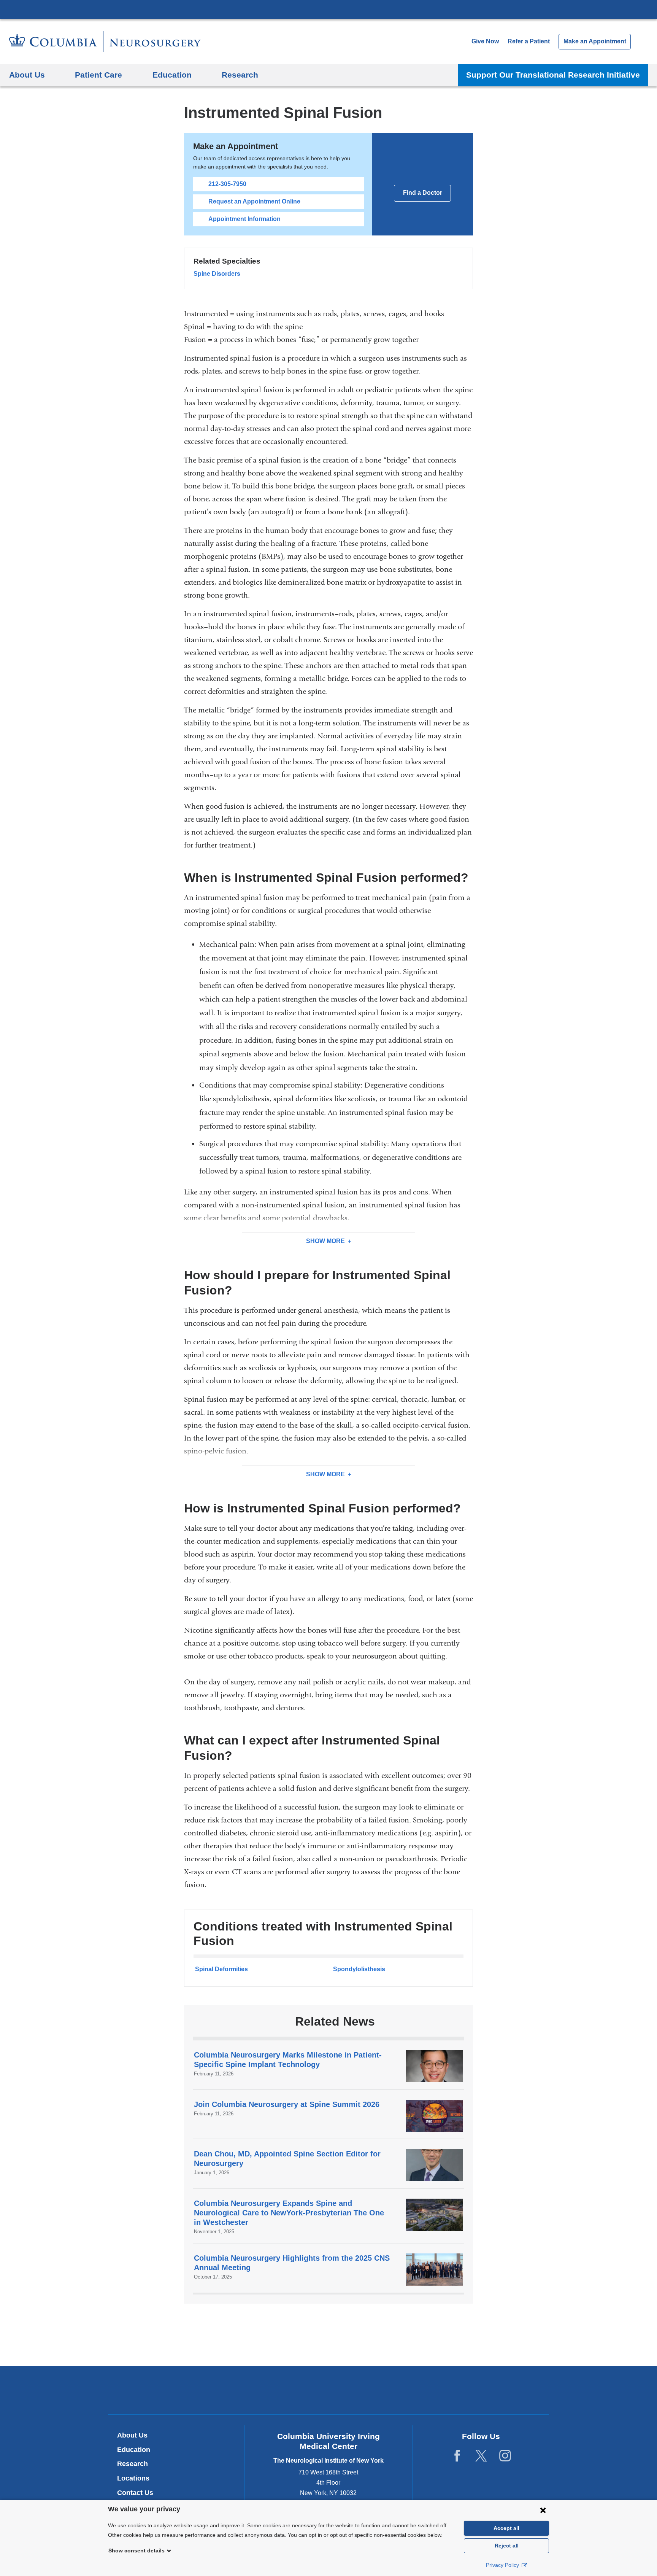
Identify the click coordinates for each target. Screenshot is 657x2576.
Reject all (507, 2546)
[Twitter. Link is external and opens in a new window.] (481, 2456)
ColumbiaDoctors (438, 2390)
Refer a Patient (529, 41)
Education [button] (172, 75)
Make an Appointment (595, 41)
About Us (132, 2435)
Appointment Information (244, 219)
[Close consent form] (543, 2510)
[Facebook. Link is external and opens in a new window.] (457, 2456)
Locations (133, 2478)
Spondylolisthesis (359, 1969)
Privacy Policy (503, 2565)
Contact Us (135, 2493)
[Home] (105, 42)
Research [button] (240, 75)
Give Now (485, 41)
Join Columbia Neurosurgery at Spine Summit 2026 (287, 2104)
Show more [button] (325, 1241)
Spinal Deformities (221, 1969)
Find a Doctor (423, 193)
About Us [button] (27, 75)
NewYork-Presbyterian (329, 2392)
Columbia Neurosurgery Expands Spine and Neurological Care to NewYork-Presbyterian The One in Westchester (289, 2213)
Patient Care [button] (98, 75)
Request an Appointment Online (254, 201)
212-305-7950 (227, 184)
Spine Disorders (217, 274)
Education (134, 2450)
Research (133, 2464)
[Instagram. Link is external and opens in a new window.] (505, 2456)
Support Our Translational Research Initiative (553, 75)
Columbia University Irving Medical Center (328, 9)
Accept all (506, 2528)
